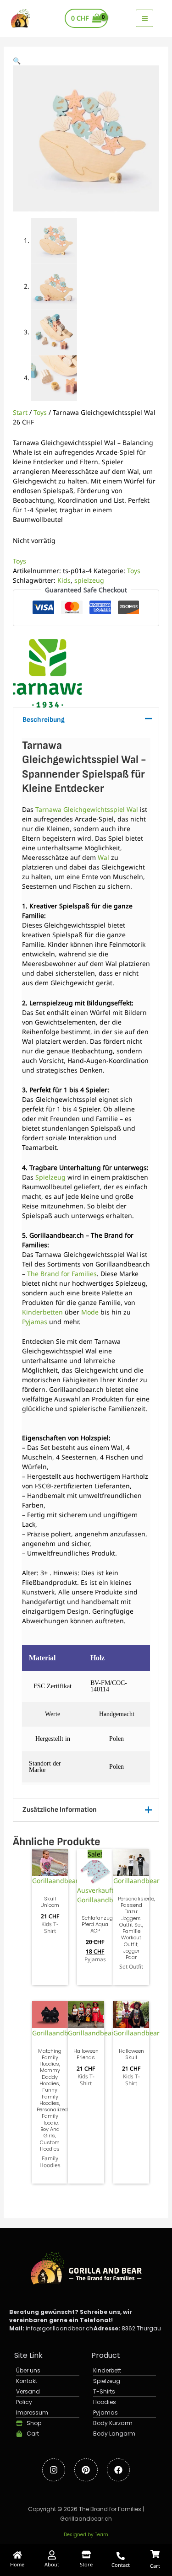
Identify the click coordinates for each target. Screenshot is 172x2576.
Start (20, 412)
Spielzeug (50, 1177)
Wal (103, 857)
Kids (64, 580)
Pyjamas (35, 1322)
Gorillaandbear (55, 1881)
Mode (90, 1312)
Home (17, 2564)
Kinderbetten (42, 1312)
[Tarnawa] (47, 673)
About (52, 2564)
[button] (17, 61)
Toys (40, 412)
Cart (155, 2566)
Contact (121, 2565)
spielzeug (89, 580)
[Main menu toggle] (144, 18)
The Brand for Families (62, 1274)
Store (86, 2564)
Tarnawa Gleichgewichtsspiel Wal (87, 809)
